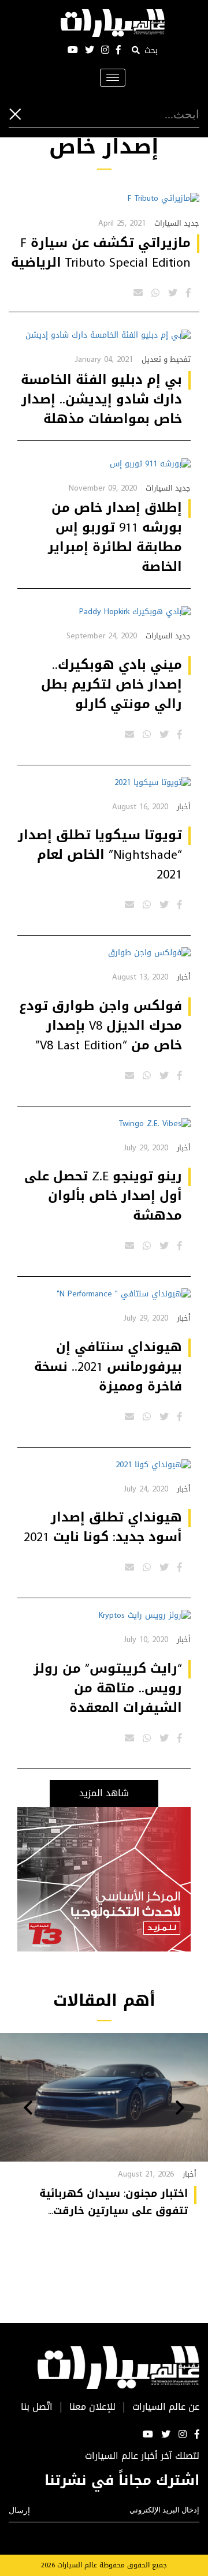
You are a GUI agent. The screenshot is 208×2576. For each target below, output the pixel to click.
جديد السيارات (177, 223)
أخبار (184, 807)
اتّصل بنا (37, 2407)
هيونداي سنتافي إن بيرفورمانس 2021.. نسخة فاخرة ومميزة (108, 1367)
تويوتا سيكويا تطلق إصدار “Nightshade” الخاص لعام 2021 (100, 855)
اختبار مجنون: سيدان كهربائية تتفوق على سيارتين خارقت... (114, 2202)
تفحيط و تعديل (166, 359)
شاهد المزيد (104, 1793)
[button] (180, 2109)
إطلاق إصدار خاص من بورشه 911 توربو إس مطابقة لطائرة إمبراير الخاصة (115, 537)
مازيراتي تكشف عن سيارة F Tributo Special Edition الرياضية (101, 253)
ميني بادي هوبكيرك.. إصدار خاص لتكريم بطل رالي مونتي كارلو (112, 685)
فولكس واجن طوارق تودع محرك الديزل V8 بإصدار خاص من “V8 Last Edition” (101, 1026)
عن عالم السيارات (166, 2407)
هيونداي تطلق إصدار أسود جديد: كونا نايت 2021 (103, 1527)
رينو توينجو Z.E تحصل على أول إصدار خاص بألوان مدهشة (103, 1196)
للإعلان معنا (92, 2407)
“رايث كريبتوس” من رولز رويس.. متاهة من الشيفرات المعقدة (108, 1688)
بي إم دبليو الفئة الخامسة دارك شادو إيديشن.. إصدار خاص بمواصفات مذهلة (101, 399)
